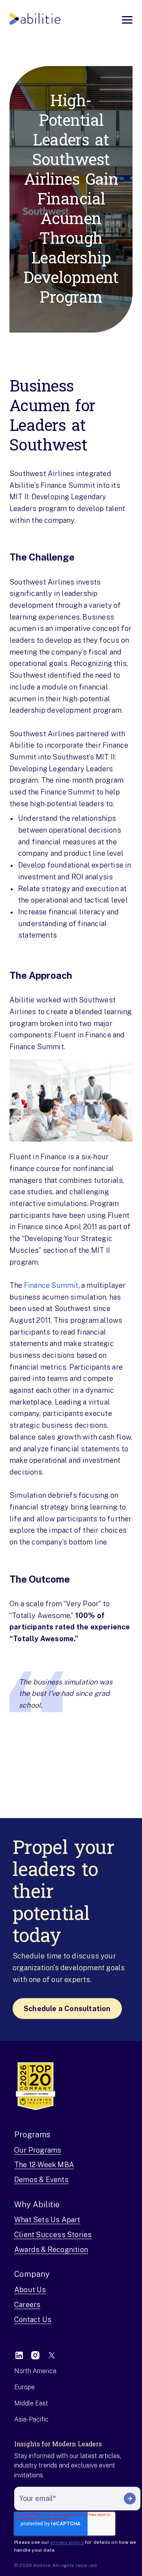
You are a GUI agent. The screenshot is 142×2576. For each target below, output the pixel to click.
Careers (27, 2305)
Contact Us (33, 2320)
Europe (24, 2387)
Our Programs (38, 2150)
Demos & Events (41, 2180)
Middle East (31, 2403)
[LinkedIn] (19, 2355)
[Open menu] (127, 20)
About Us (30, 2290)
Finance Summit (51, 1285)
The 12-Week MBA (44, 2165)
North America (35, 2371)
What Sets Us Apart (47, 2220)
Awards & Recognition (51, 2250)
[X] (51, 2355)
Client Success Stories (53, 2235)
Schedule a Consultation (67, 2009)
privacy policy (67, 2542)
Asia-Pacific (31, 2419)
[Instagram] (35, 2355)
